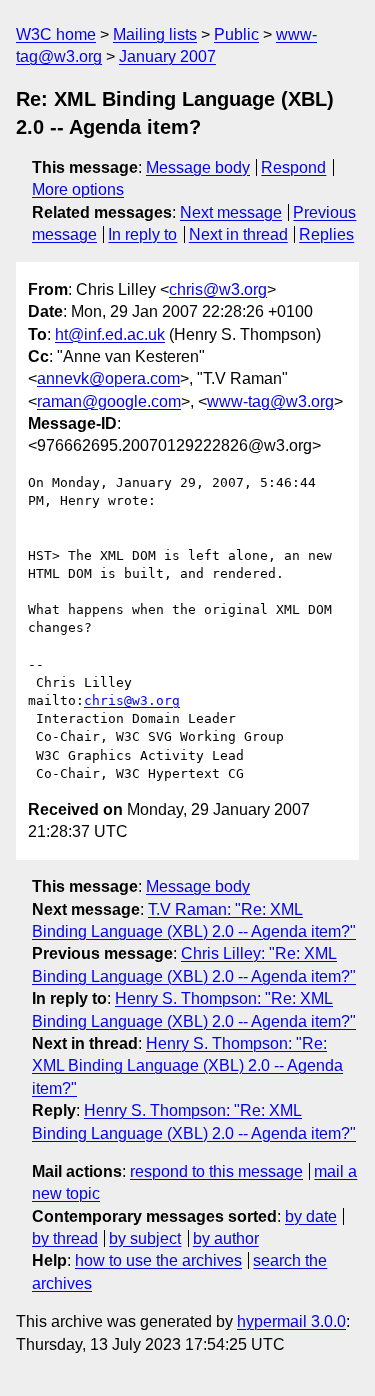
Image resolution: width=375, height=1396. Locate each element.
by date (311, 1216)
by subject (145, 1238)
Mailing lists (155, 34)
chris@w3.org (218, 289)
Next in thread (238, 234)
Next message (231, 212)
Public (236, 34)
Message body (198, 167)
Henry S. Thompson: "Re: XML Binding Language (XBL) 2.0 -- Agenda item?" (187, 1066)
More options (78, 189)
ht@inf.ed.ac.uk (110, 334)
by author (226, 1238)
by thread (65, 1238)
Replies (326, 234)
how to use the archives (158, 1260)
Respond (293, 167)
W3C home (56, 34)
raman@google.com (109, 401)
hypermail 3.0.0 (291, 1321)
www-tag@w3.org (270, 401)
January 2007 (167, 56)
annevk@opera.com (108, 378)
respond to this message (216, 1171)
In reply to (142, 234)
